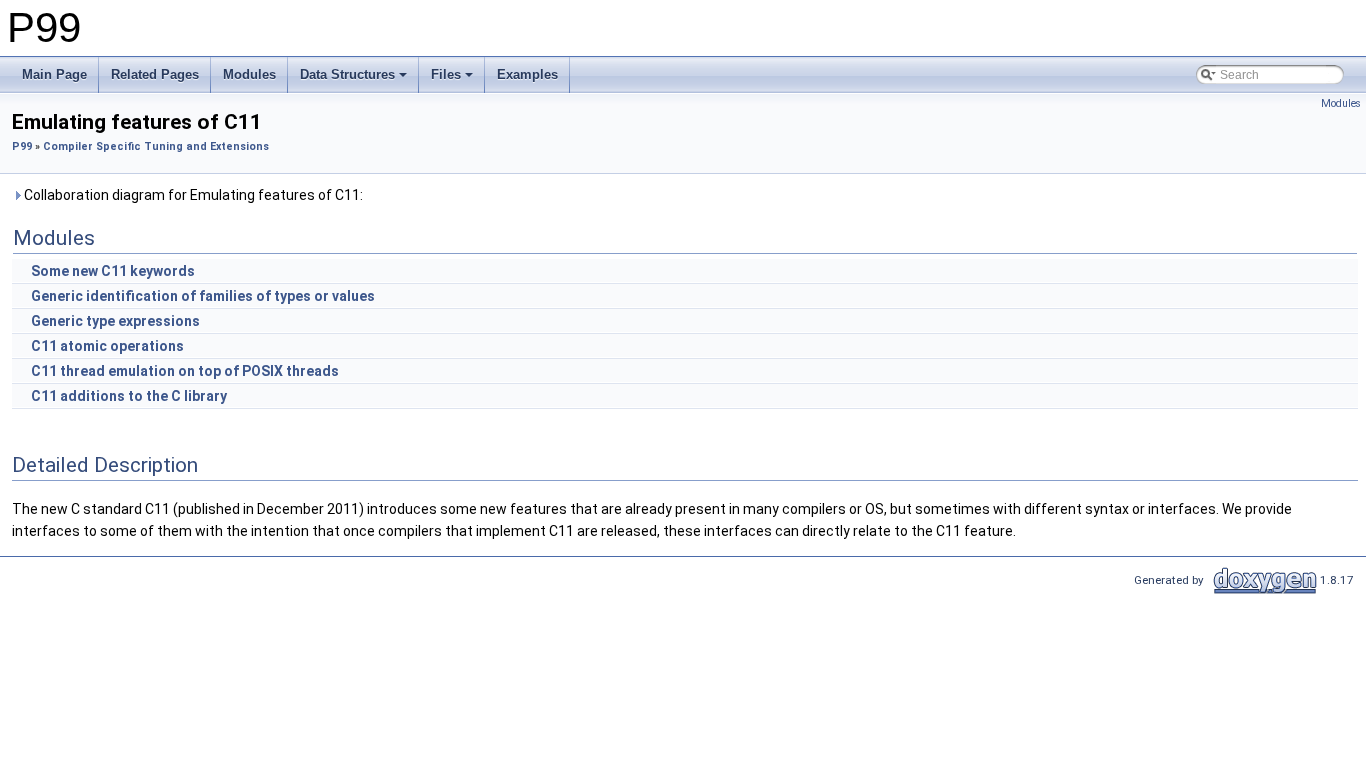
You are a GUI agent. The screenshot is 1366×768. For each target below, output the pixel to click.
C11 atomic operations (107, 346)
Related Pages (155, 74)
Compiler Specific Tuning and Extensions (156, 146)
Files (446, 74)
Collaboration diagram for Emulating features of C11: (192, 195)
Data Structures (347, 74)
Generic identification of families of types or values (203, 296)
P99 (22, 146)
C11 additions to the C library (129, 396)
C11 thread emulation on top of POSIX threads (185, 371)
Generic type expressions (115, 321)
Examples (527, 74)
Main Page (54, 74)
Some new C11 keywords (113, 271)
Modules (249, 74)
